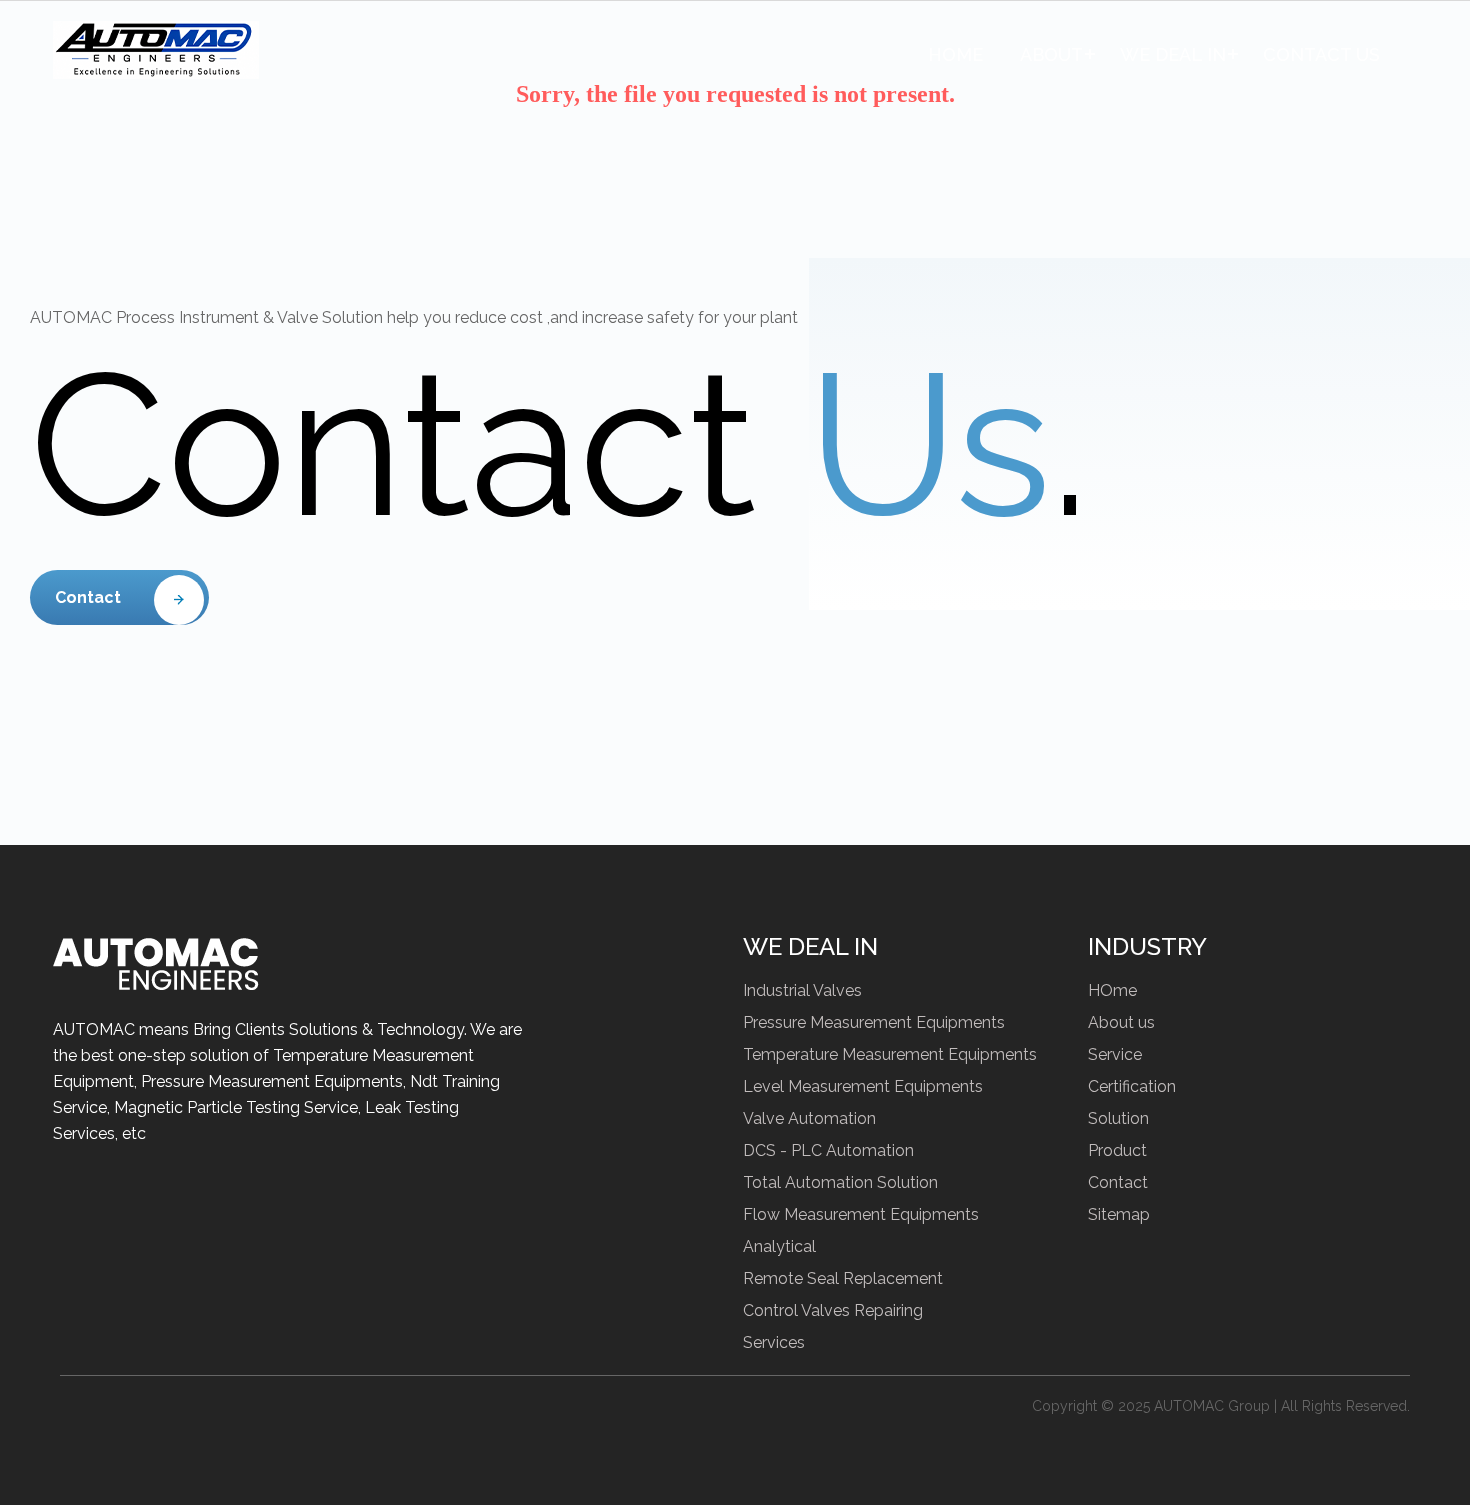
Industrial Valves (802, 990)
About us (1121, 1022)
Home (955, 54)
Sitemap (1119, 1214)
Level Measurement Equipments (863, 1086)
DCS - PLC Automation (828, 1150)
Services (774, 1342)
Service (1115, 1054)
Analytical (779, 1246)
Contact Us (1321, 54)
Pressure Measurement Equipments (874, 1022)
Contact (88, 597)
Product (1117, 1150)
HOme (1112, 990)
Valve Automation (809, 1118)
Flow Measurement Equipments (861, 1214)
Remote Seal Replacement (843, 1278)
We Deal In (1173, 54)
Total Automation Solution (840, 1182)
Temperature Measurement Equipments (890, 1054)
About (1051, 54)
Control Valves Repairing (833, 1310)
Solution (1118, 1118)
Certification (1132, 1086)
